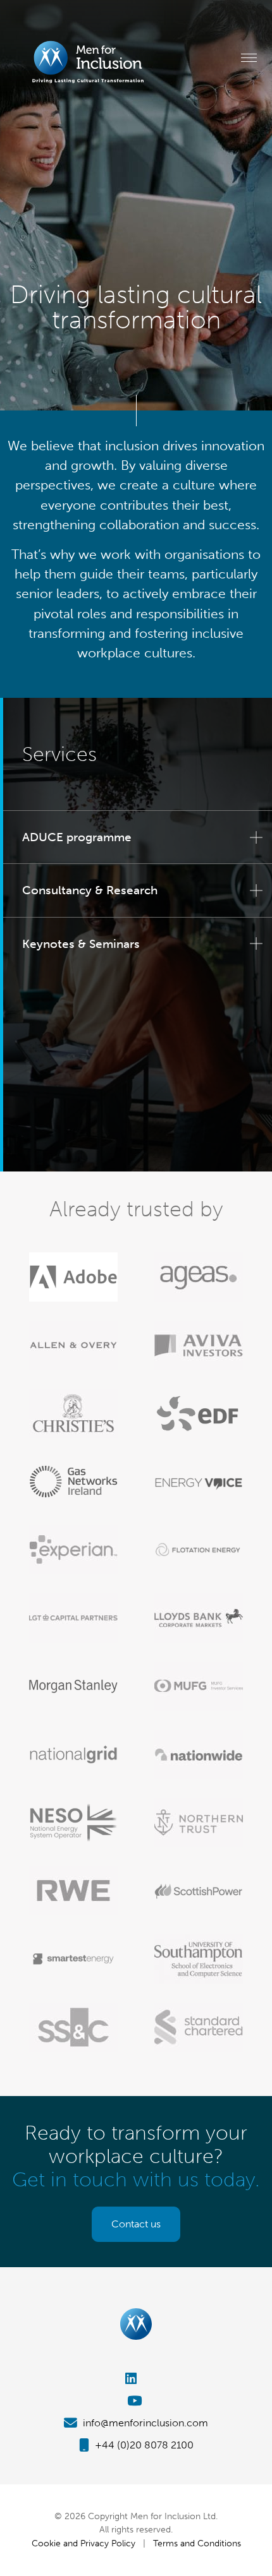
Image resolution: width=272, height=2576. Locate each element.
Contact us (136, 2224)
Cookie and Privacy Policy (83, 2543)
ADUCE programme (77, 837)
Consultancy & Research (90, 890)
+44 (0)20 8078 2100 (143, 2445)
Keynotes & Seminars (81, 944)
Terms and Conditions (197, 2543)
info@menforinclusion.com (144, 2423)
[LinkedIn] (136, 2379)
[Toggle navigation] (249, 57)
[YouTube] (136, 2401)
